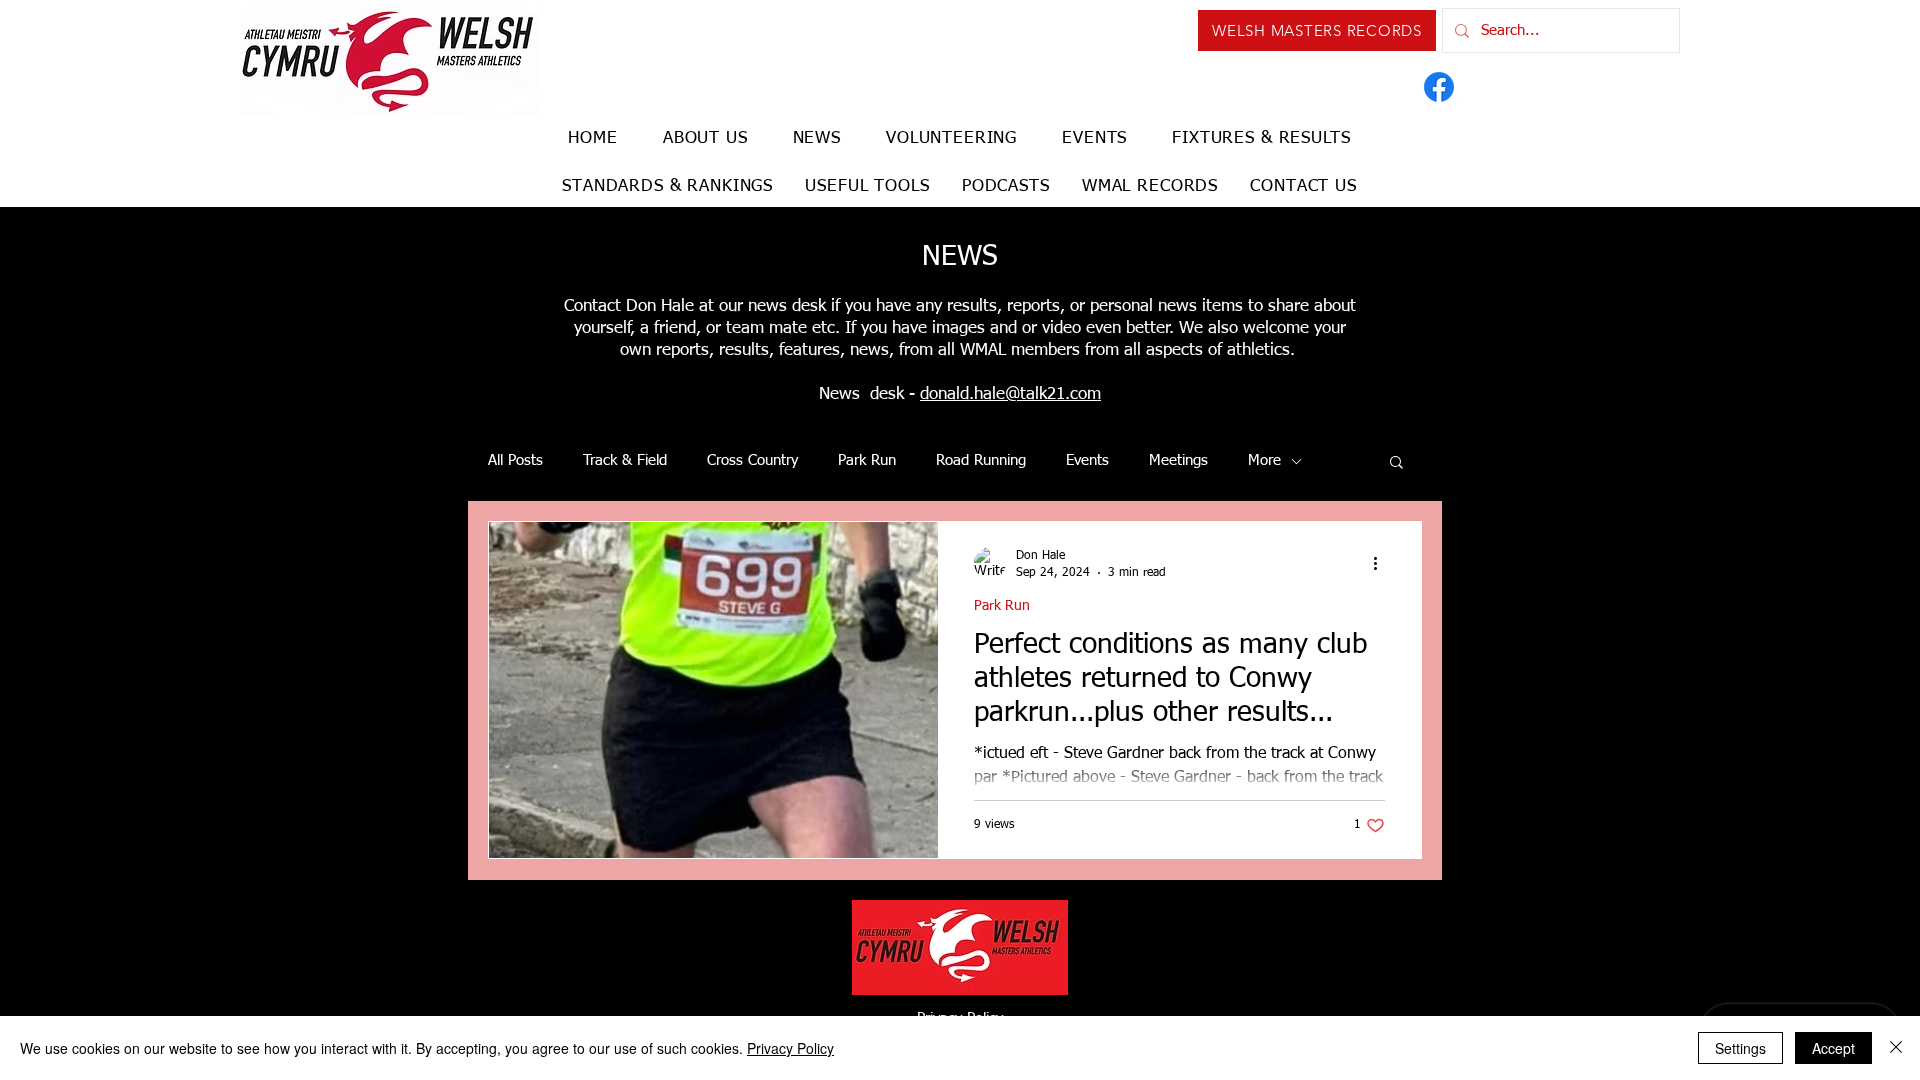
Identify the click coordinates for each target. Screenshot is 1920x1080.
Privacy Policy (790, 1048)
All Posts (515, 460)
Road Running (981, 460)
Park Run (867, 460)
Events (1087, 460)
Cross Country (752, 460)
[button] (1396, 463)
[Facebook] (1439, 87)
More (1264, 460)
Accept (1833, 1048)
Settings (1740, 1048)
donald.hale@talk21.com (1010, 394)
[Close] (1896, 1048)
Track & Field (625, 460)
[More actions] (1382, 563)
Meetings (1178, 460)
